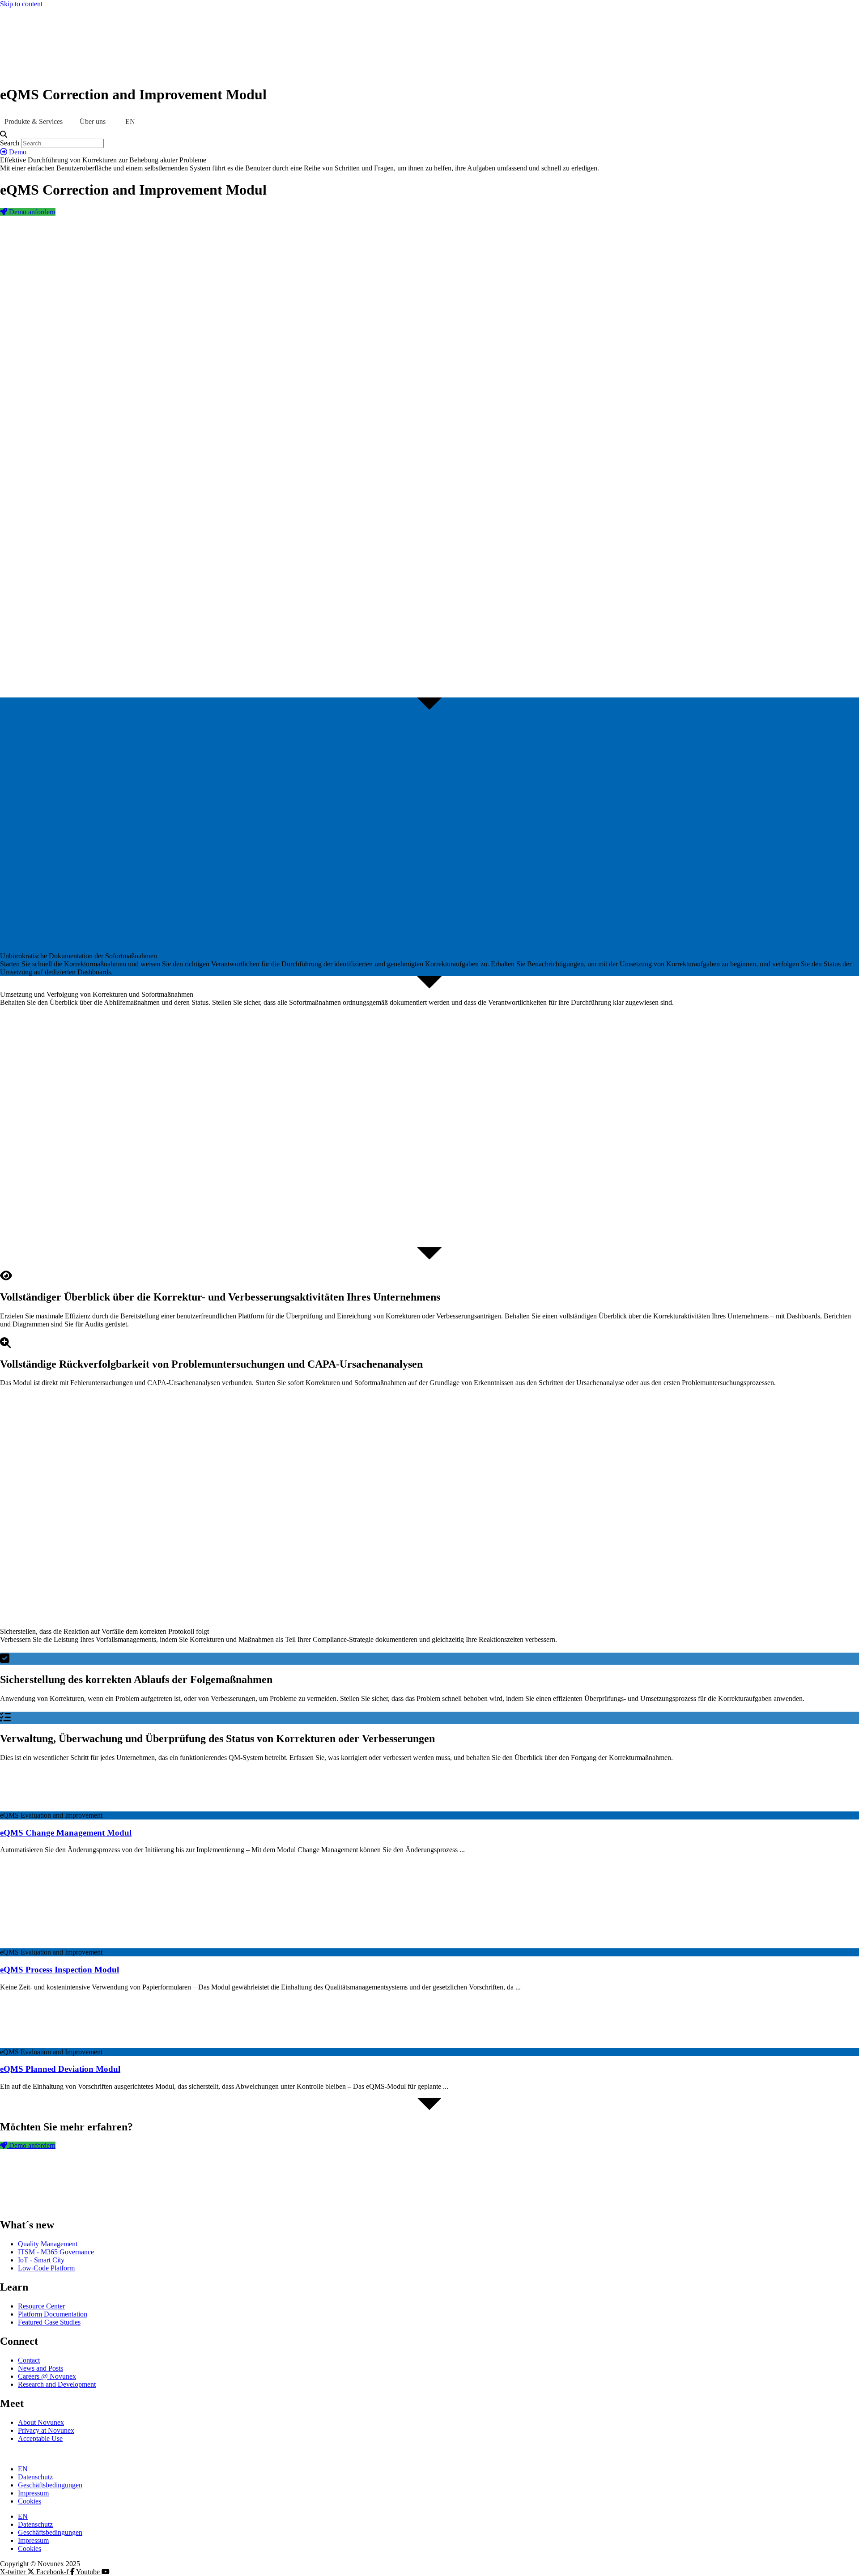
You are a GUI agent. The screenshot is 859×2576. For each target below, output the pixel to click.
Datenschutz (35, 2477)
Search (10, 143)
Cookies (30, 2501)
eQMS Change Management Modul (66, 1833)
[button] (429, 135)
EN (23, 2469)
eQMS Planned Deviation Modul (60, 2069)
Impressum (33, 2493)
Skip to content (21, 4)
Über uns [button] (93, 121)
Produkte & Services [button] (34, 121)
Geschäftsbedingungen (50, 2485)
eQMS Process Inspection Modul (60, 1970)
